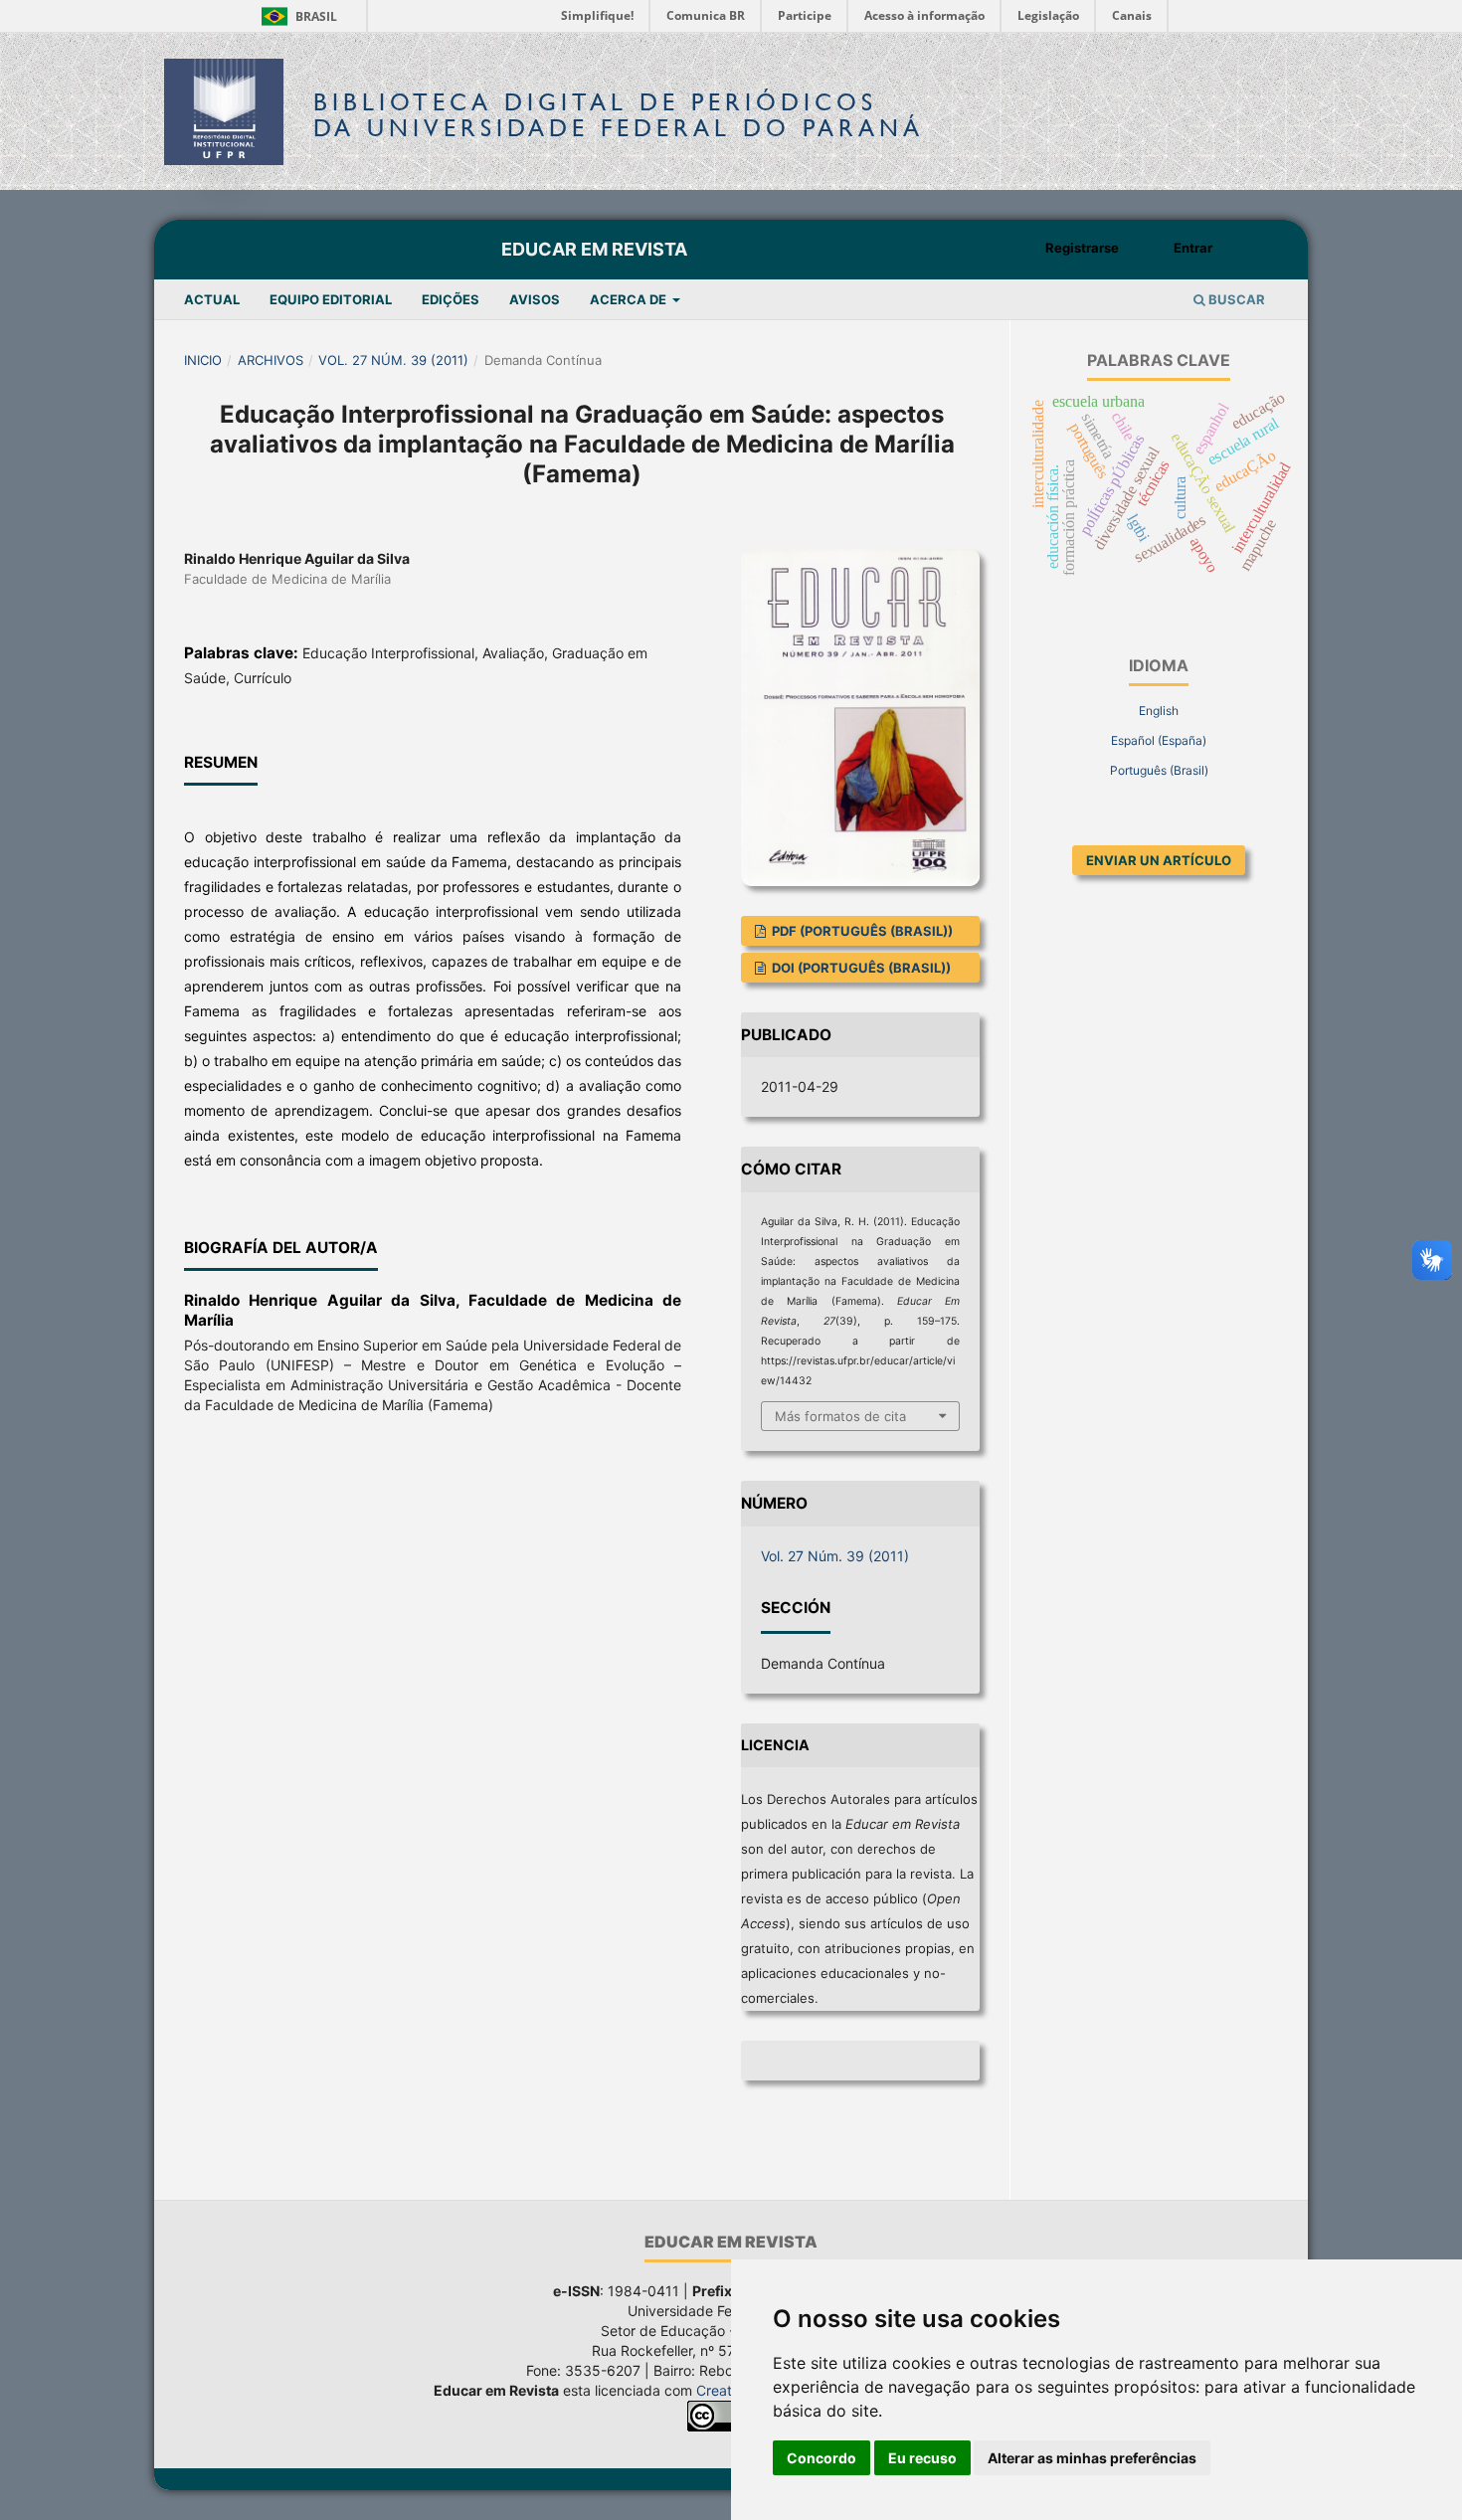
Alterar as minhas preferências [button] (1092, 2458)
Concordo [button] (822, 2458)
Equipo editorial (331, 299)
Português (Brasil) (1159, 770)
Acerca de (630, 299)
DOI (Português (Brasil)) (860, 968)
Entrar (1193, 248)
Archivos (271, 360)
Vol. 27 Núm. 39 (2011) (393, 360)
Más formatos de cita (840, 1416)
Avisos (535, 299)
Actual (212, 299)
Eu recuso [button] (922, 2458)
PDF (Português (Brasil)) (861, 931)
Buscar (1235, 299)
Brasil (296, 16)
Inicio (203, 360)
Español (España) (1159, 740)
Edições (451, 299)
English (1159, 711)
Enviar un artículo (1159, 860)
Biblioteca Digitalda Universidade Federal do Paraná (619, 115)
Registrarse (1082, 248)
